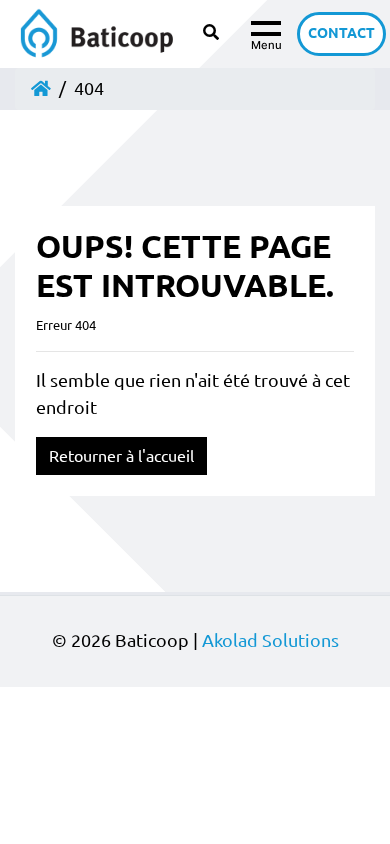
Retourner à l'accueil (121, 456)
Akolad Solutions (270, 640)
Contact (341, 33)
